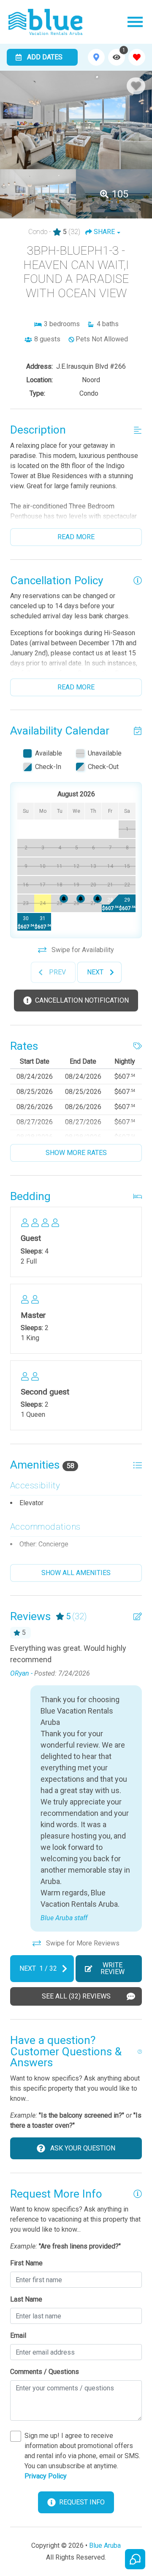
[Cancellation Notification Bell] (64, 899)
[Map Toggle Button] (96, 57)
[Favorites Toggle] (137, 57)
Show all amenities (76, 1573)
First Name (26, 2263)
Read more (76, 537)
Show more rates (76, 1153)
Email (18, 2335)
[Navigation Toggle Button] (135, 22)
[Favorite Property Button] (136, 86)
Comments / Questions (45, 2372)
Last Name (26, 2299)
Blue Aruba (105, 2545)
